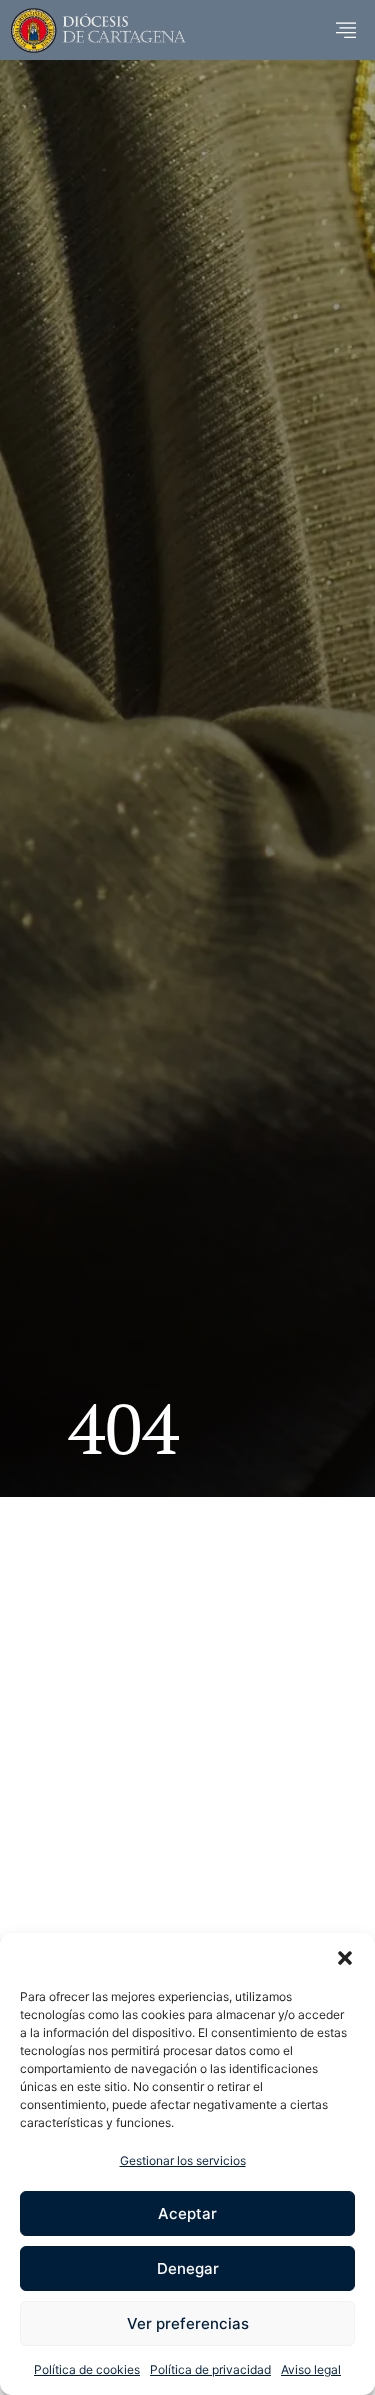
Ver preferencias (188, 2323)
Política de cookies (87, 2369)
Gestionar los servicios (183, 2160)
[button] (345, 1958)
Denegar (188, 2268)
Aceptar (187, 2213)
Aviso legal (311, 2369)
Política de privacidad (210, 2369)
